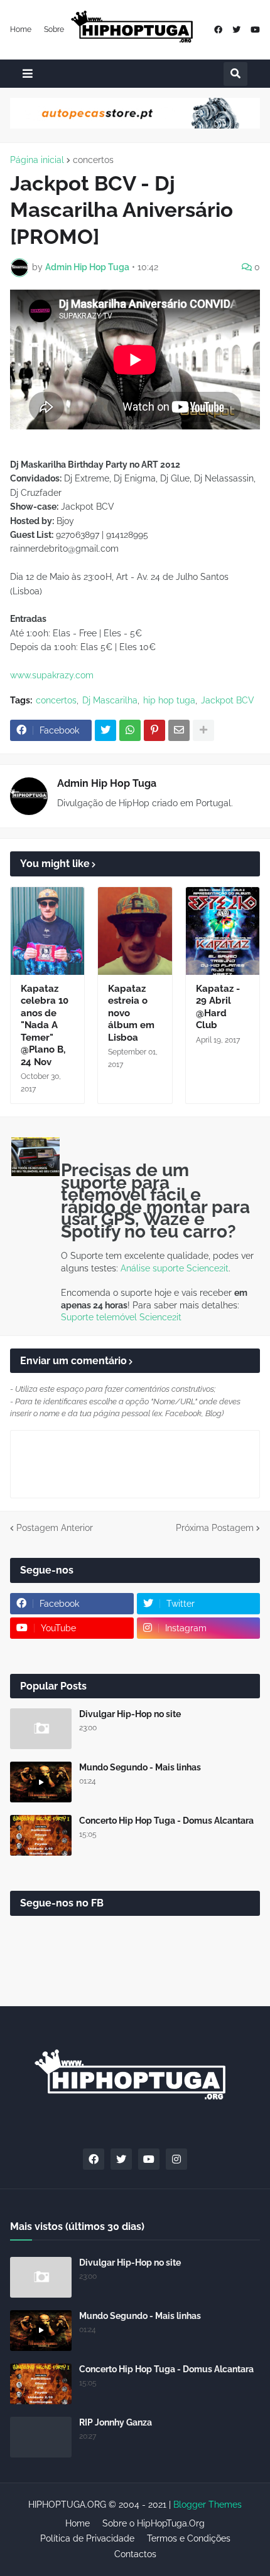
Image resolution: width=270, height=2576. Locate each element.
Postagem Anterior (55, 1528)
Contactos (135, 2554)
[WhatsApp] (130, 730)
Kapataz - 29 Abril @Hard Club (218, 1007)
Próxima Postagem (215, 1528)
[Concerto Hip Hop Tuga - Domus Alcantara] (41, 1835)
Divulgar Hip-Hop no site (130, 1714)
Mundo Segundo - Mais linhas (140, 1767)
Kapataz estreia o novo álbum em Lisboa (131, 1013)
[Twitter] (105, 730)
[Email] (179, 730)
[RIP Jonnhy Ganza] (41, 2437)
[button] (28, 74)
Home (21, 29)
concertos (93, 160)
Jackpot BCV (228, 700)
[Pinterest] (154, 730)
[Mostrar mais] (203, 730)
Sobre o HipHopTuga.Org (154, 2523)
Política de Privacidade (87, 2538)
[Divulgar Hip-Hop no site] (41, 1729)
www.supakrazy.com (52, 675)
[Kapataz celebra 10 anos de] (47, 931)
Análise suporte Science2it (175, 1268)
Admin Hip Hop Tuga (107, 783)
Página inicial (37, 160)
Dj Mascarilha (110, 700)
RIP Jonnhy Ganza (116, 2422)
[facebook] (218, 30)
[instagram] (176, 2159)
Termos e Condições (189, 2538)
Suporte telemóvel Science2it (121, 1317)
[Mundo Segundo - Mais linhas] (41, 1782)
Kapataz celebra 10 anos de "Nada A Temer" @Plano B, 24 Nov (45, 1025)
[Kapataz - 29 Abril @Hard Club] (223, 931)
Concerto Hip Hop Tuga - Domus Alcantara (166, 1821)
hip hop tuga (169, 700)
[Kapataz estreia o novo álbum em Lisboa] (135, 931)
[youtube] (255, 30)
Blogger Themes (208, 2505)
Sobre (54, 29)
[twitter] (236, 30)
